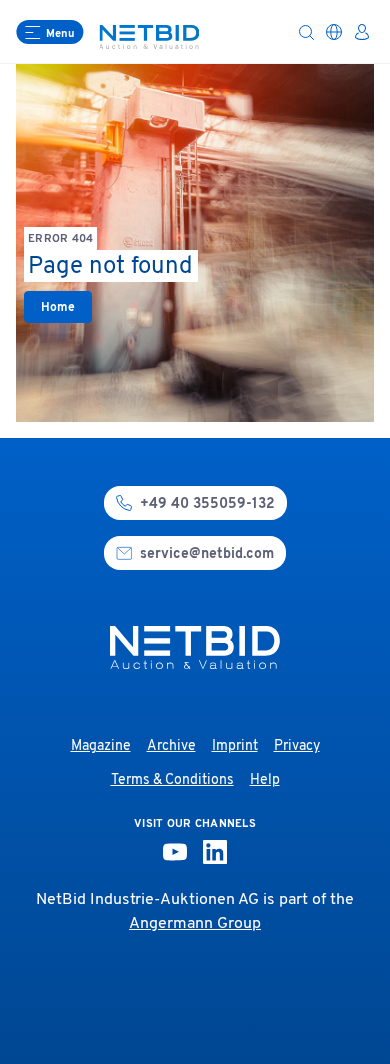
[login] (362, 32)
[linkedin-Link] (215, 852)
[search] (306, 32)
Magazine (101, 746)
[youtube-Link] (175, 852)
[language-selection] (334, 32)
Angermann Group (195, 924)
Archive (171, 746)
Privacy (297, 746)
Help (265, 780)
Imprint (235, 746)
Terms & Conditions (172, 780)
